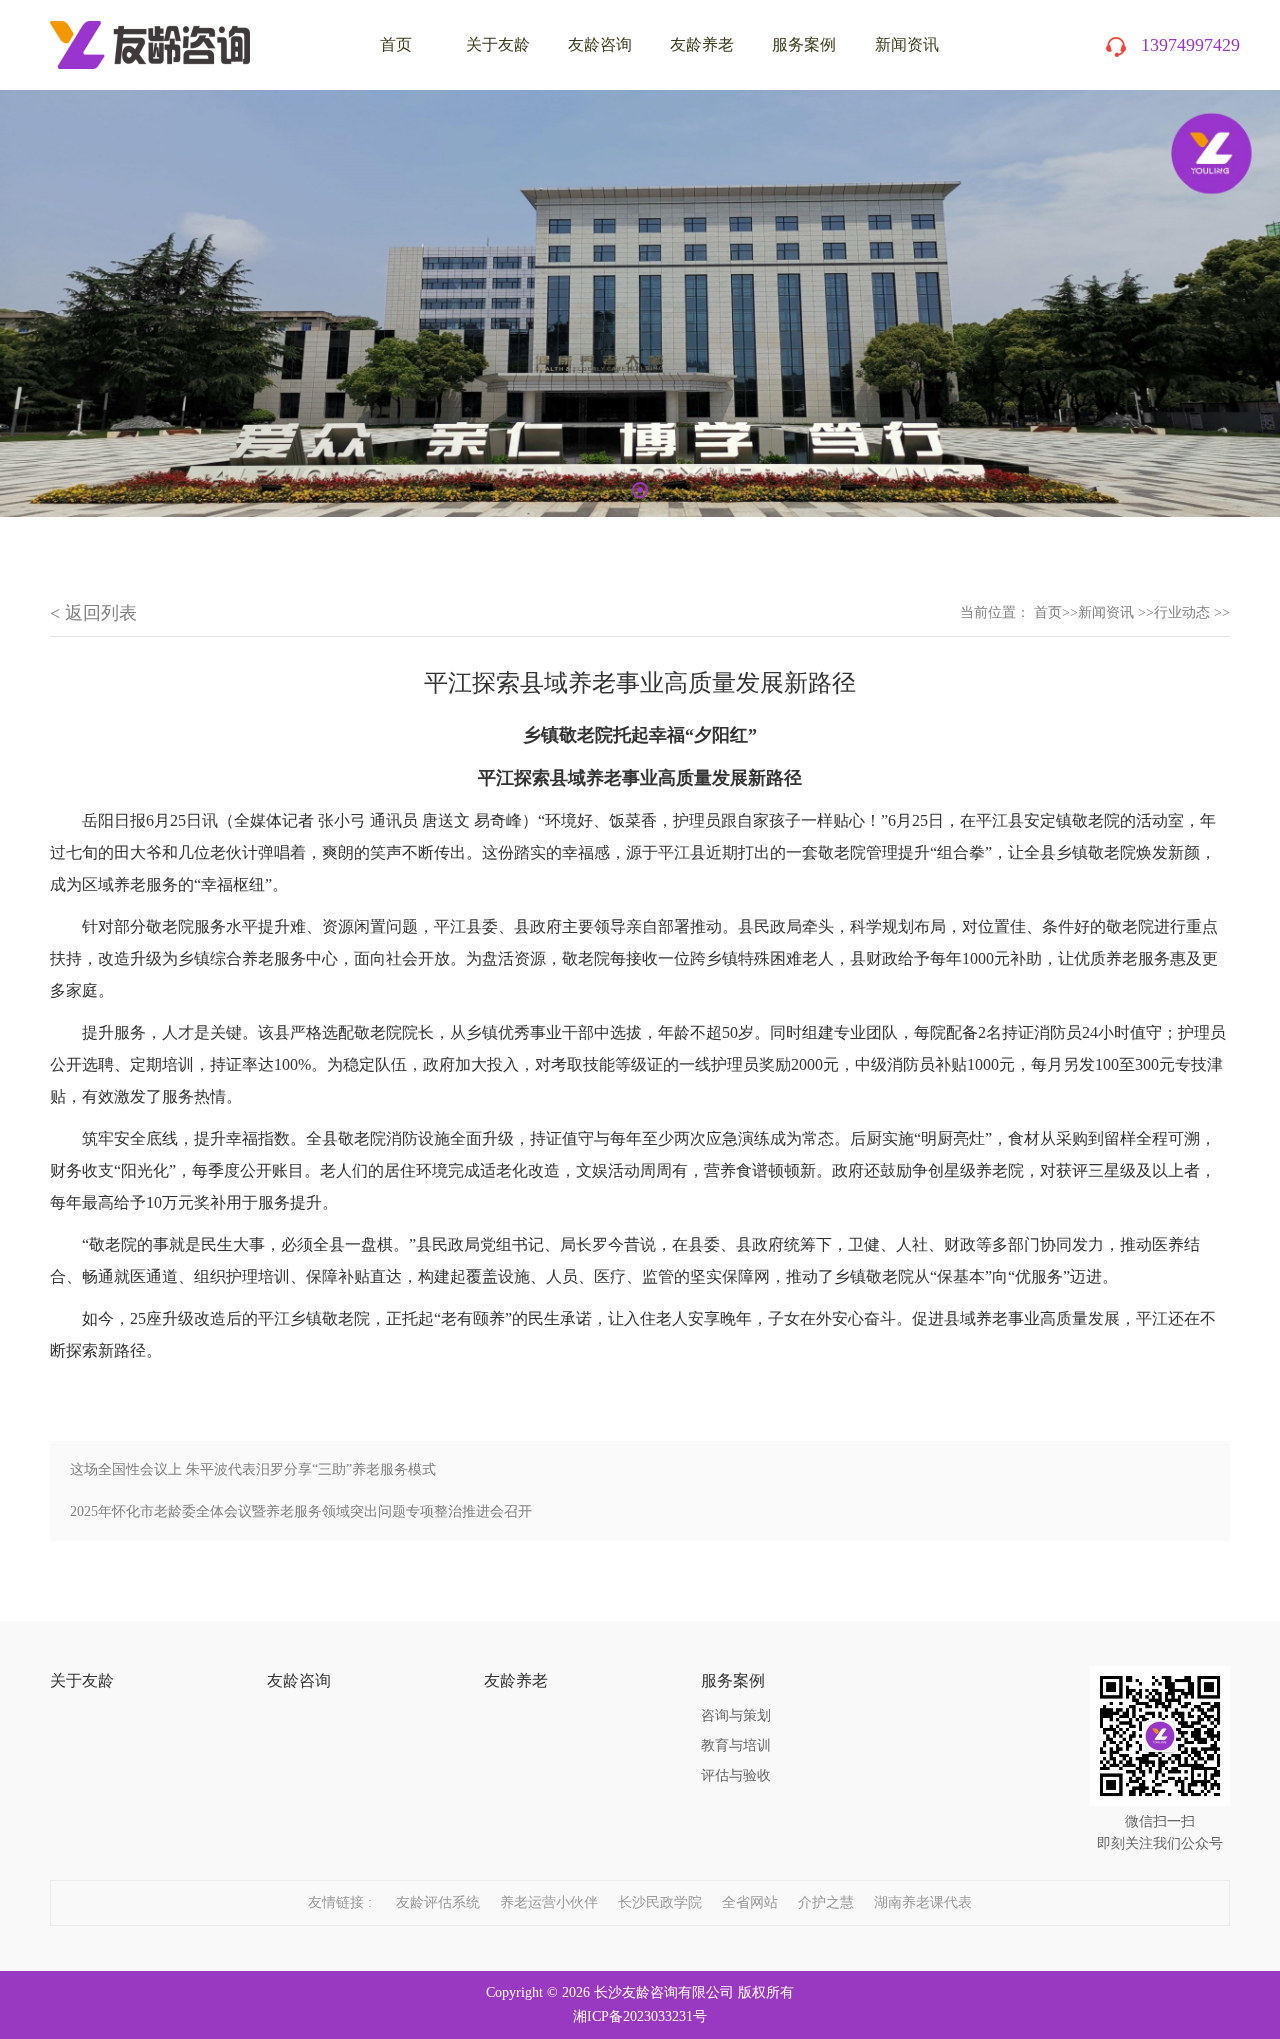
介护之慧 (826, 1902)
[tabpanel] (640, 303)
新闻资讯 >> (1116, 612)
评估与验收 (736, 1775)
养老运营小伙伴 (549, 1902)
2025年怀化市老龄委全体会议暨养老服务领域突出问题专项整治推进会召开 (301, 1511)
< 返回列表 (93, 613)
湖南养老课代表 (923, 1902)
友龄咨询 (600, 44)
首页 (1048, 612)
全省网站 (750, 1902)
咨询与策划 (736, 1715)
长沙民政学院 (660, 1902)
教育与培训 (736, 1745)
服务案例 (804, 44)
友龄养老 (702, 44)
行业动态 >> (1192, 612)
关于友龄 (498, 44)
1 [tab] (640, 490)
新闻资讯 (907, 44)
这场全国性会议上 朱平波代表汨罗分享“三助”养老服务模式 (253, 1469)
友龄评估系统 (438, 1902)
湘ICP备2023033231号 (640, 2016)
